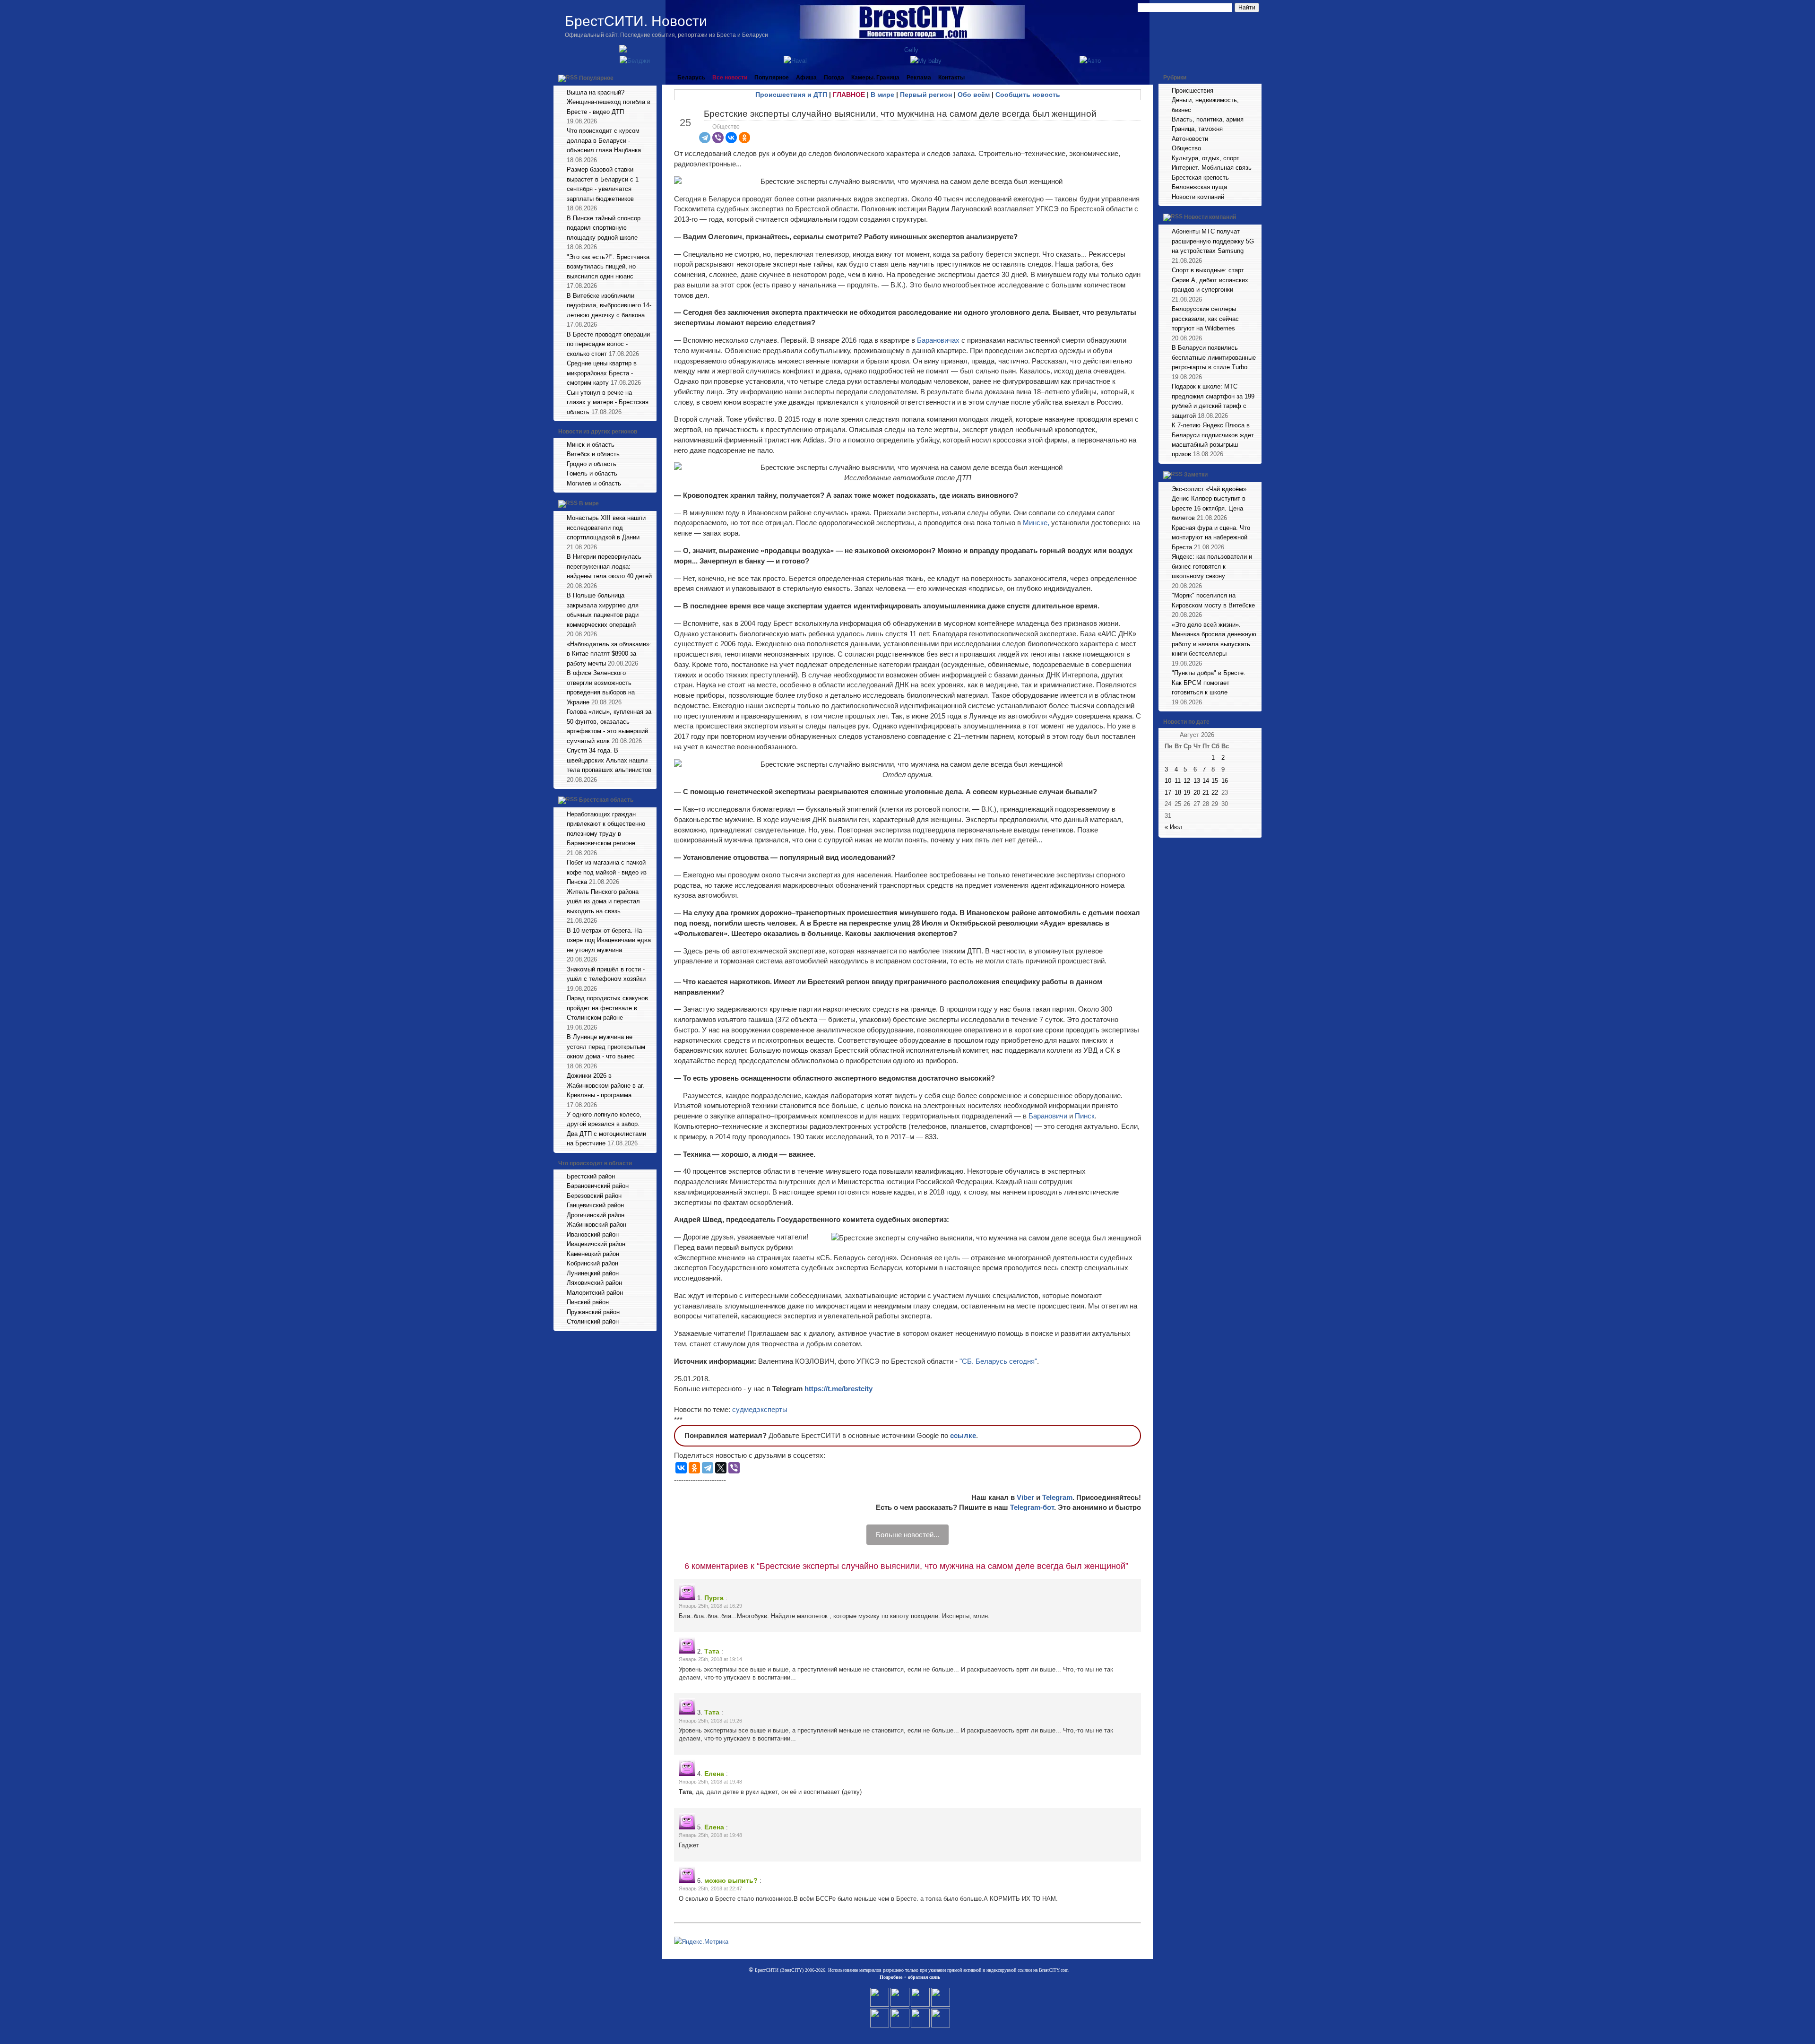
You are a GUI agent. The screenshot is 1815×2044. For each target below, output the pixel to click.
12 (1187, 781)
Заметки (1196, 475)
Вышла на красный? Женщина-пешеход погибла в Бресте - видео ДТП (609, 102)
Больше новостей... (907, 1535)
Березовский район (594, 1196)
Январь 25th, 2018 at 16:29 (710, 1606)
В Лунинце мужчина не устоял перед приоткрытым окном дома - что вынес (606, 1047)
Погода (834, 78)
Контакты (951, 78)
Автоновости (1190, 139)
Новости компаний (1198, 197)
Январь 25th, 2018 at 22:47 (710, 1888)
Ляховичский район (594, 1283)
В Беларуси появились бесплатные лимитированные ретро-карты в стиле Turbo (1214, 357)
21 (1206, 792)
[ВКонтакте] (731, 138)
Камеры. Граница (875, 78)
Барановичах (939, 340)
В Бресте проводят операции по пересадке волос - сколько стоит (608, 344)
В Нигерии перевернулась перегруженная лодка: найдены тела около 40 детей (609, 566)
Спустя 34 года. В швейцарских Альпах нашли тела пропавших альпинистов (609, 760)
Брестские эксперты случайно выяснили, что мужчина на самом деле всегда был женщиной (900, 114)
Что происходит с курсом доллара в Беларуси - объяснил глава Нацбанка (604, 140)
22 (1215, 792)
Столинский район (593, 1321)
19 (1187, 792)
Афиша (806, 78)
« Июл (1174, 827)
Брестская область (606, 800)
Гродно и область (592, 464)
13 (1197, 781)
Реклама (919, 78)
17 (1168, 792)
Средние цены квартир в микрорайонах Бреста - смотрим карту (602, 373)
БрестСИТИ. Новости (636, 21)
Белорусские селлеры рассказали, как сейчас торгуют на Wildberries (1205, 319)
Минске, (1036, 523)
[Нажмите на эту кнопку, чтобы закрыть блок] (650, 78)
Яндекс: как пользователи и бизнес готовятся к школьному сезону (1212, 566)
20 (1197, 792)
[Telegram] (705, 138)
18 (1178, 792)
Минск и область (591, 445)
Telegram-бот (1032, 1507)
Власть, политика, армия (1208, 119)
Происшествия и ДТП (791, 95)
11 (1178, 781)
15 (1215, 781)
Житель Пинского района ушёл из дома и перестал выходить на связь (603, 901)
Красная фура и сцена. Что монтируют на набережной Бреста (1211, 537)
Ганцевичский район (595, 1205)
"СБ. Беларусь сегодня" (998, 1361)
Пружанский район (593, 1312)
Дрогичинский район (596, 1215)
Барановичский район (598, 1186)
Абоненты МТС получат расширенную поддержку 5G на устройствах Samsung (1213, 241)
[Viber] (718, 138)
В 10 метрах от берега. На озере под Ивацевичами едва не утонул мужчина (609, 940)
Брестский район (591, 1176)
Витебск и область (593, 454)
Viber (1025, 1497)
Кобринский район (592, 1263)
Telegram (1057, 1497)
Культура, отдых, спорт (1206, 158)
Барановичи (1049, 1116)
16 (1225, 781)
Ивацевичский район (596, 1244)
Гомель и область (592, 473)
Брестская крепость (1200, 178)
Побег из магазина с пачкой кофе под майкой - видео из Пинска (607, 872)
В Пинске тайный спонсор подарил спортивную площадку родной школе (604, 228)
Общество (726, 127)
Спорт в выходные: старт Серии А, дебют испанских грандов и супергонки (1210, 280)
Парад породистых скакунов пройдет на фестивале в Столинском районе (607, 1008)
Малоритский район (595, 1293)
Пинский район (588, 1302)
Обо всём (974, 95)
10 (1168, 781)
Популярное (596, 78)
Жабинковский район (596, 1225)
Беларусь (691, 78)
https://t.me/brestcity (838, 1389)
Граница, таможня (1197, 129)
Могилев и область (594, 483)
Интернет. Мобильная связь (1212, 168)
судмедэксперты (760, 1409)
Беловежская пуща (1199, 187)
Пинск (1085, 1116)
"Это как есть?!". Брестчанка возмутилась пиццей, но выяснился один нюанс (608, 267)
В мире (589, 504)
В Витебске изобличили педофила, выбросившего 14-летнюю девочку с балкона (609, 305)
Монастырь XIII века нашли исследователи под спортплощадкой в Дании (606, 528)
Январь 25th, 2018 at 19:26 (710, 1721)
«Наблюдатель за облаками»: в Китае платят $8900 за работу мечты (609, 654)
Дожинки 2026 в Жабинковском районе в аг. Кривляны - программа (605, 1085)
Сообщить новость (1028, 95)
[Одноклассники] (744, 138)
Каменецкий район (593, 1254)
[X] (721, 1468)
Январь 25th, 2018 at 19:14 (710, 1659)
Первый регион (926, 95)
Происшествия (1193, 91)
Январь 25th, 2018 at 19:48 (710, 1782)
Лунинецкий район (593, 1273)
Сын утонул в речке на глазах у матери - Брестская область (608, 402)
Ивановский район (593, 1234)
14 (1206, 781)
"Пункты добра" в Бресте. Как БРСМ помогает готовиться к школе (1209, 683)
